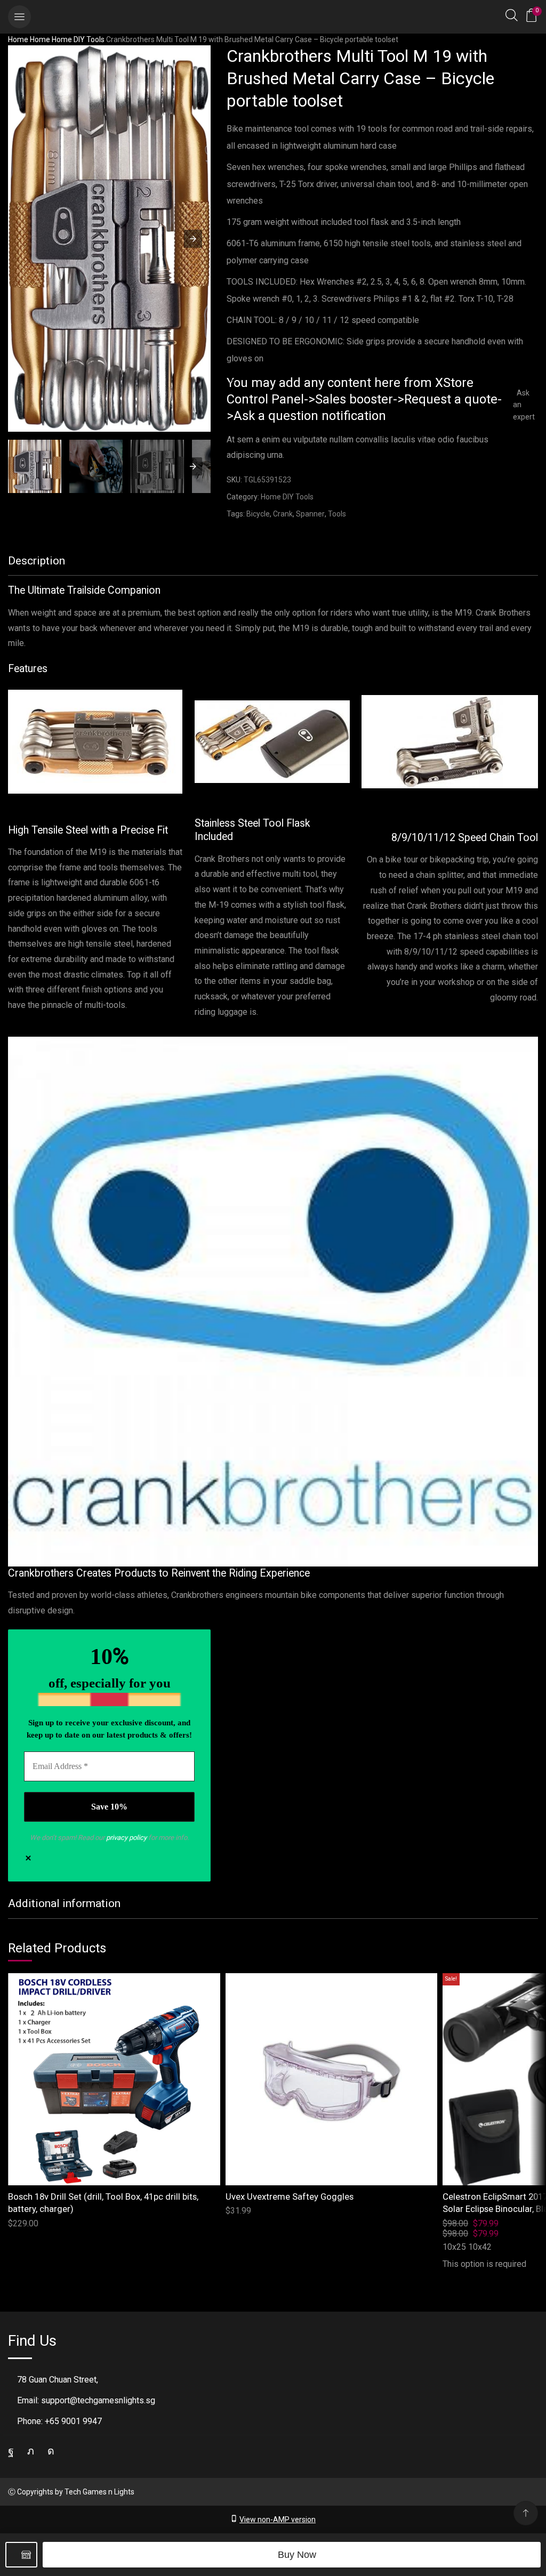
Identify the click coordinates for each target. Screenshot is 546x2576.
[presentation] (193, 466)
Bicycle (258, 514)
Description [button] (37, 561)
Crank (283, 514)
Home (18, 39)
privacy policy (126, 1838)
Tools (337, 514)
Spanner (310, 514)
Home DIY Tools (78, 39)
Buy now (297, 2555)
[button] (19, 17)
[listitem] (35, 468)
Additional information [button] (64, 1903)
